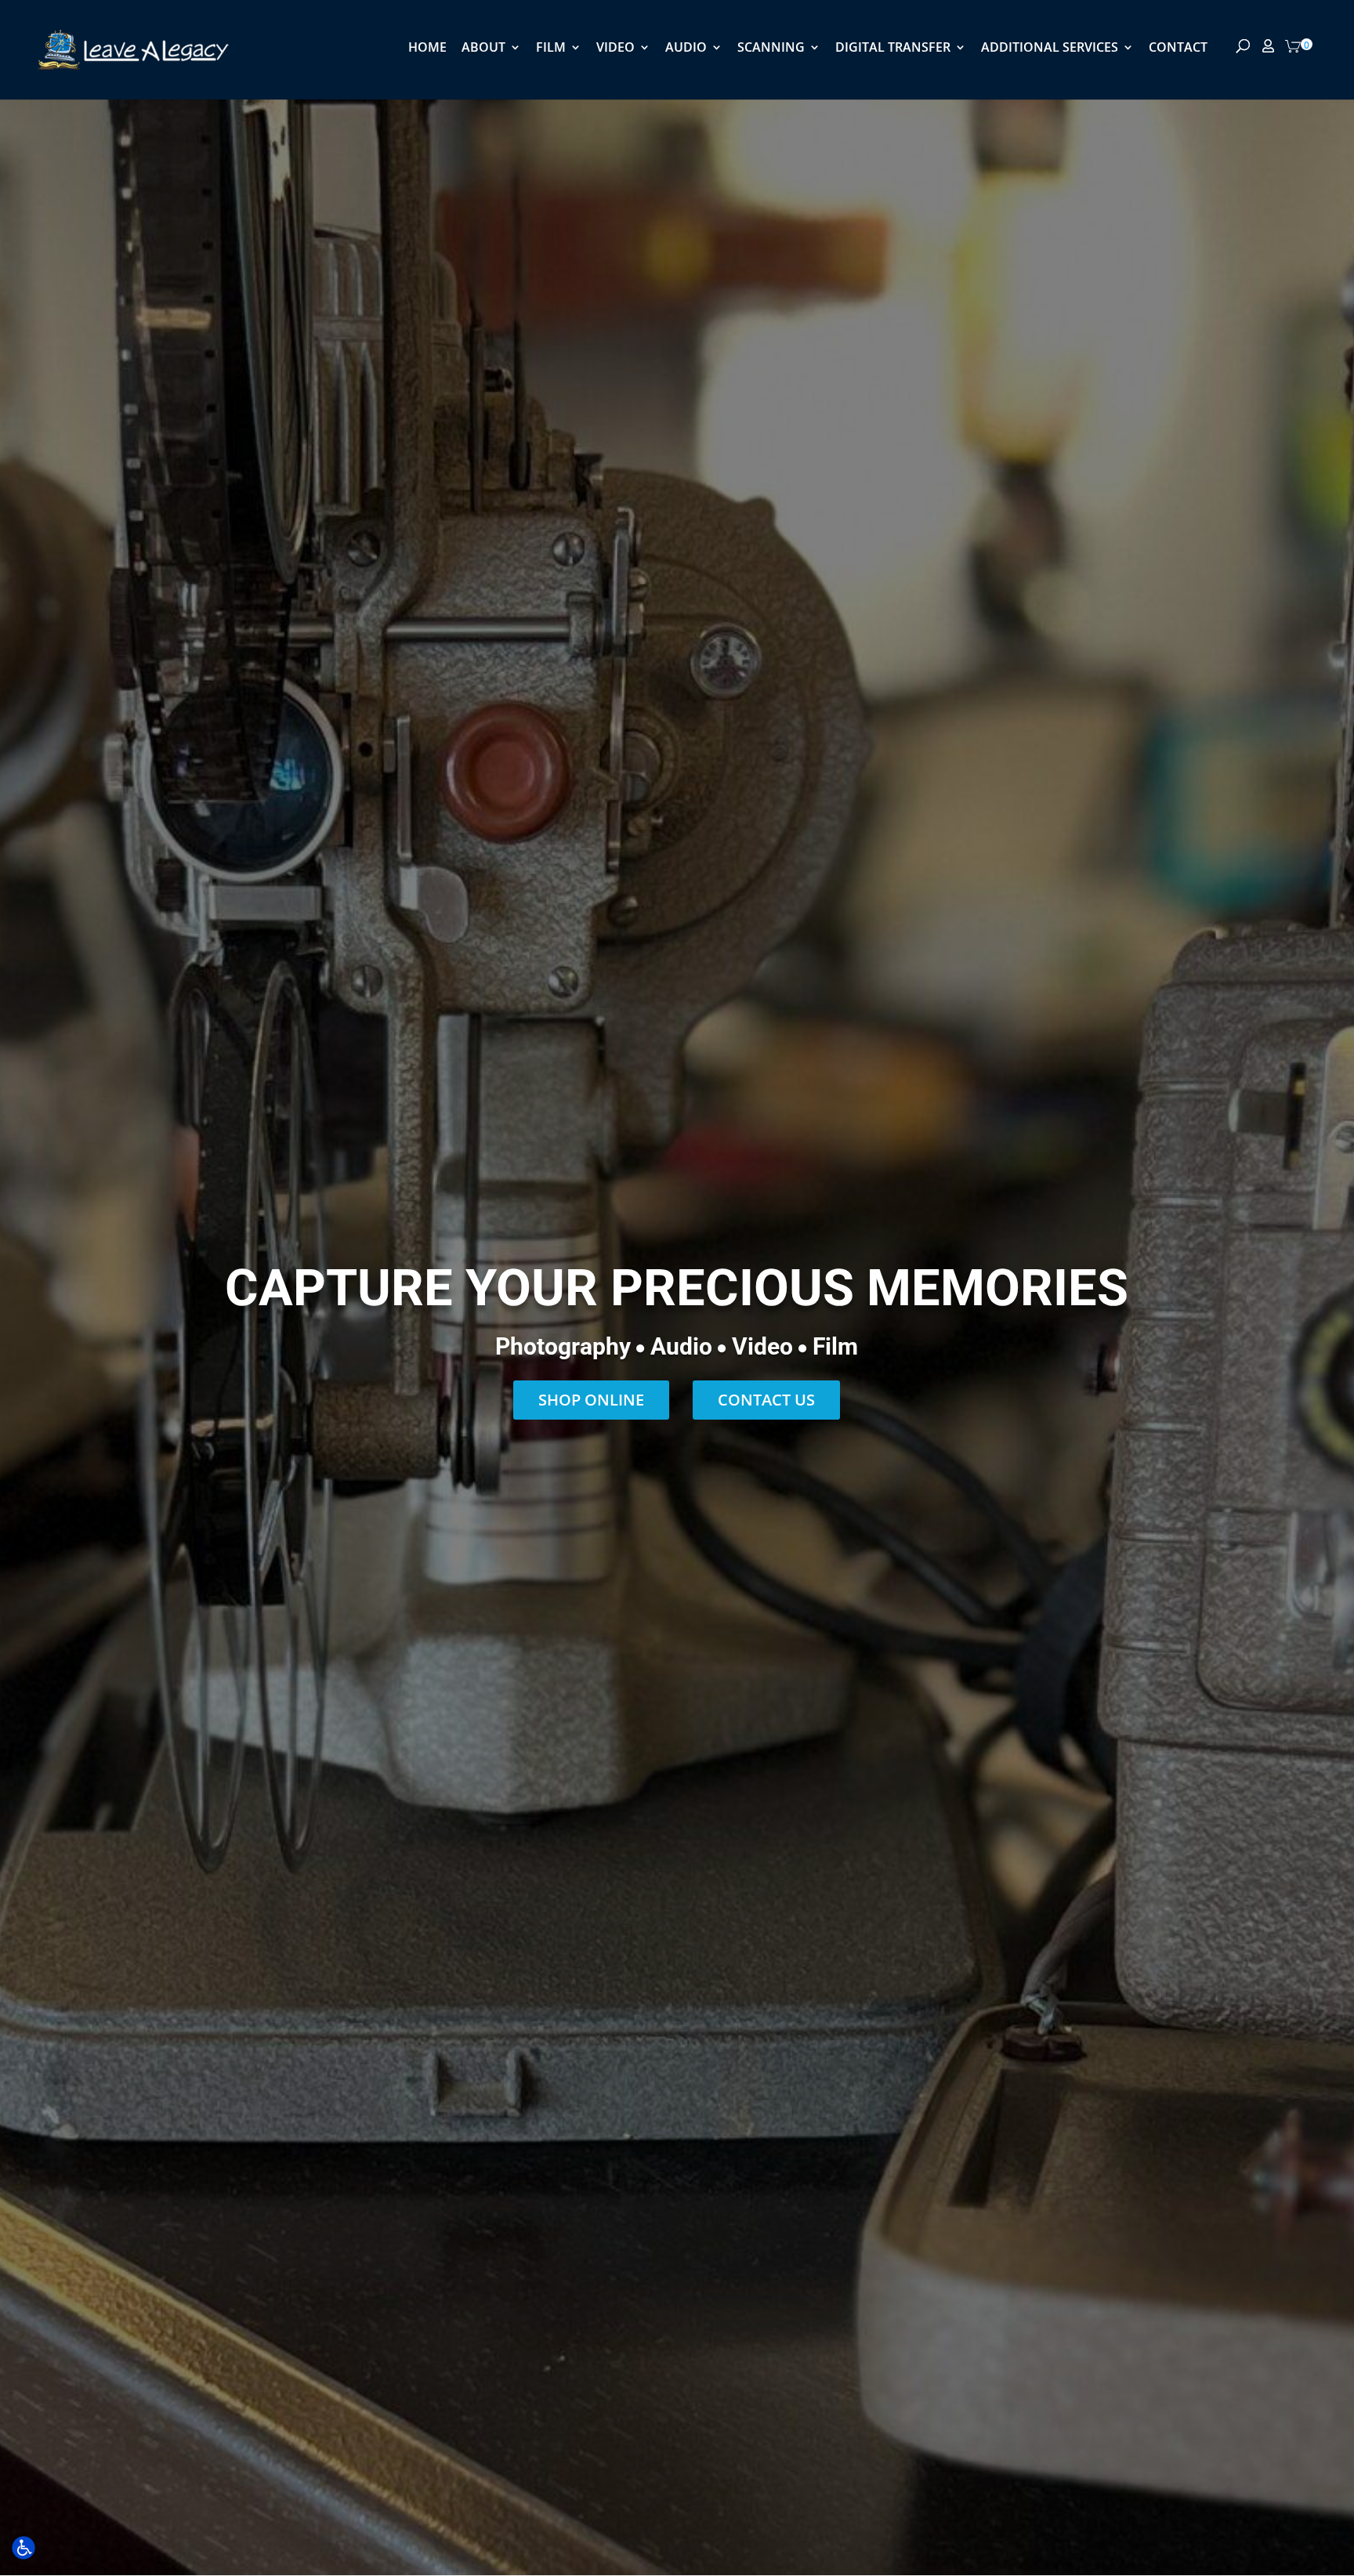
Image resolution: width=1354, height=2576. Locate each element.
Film (551, 49)
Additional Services (1050, 49)
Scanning (771, 49)
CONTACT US (766, 1400)
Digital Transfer (893, 49)
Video (615, 49)
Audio (686, 49)
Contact (1178, 49)
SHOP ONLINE (591, 1400)
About (483, 49)
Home (427, 49)
